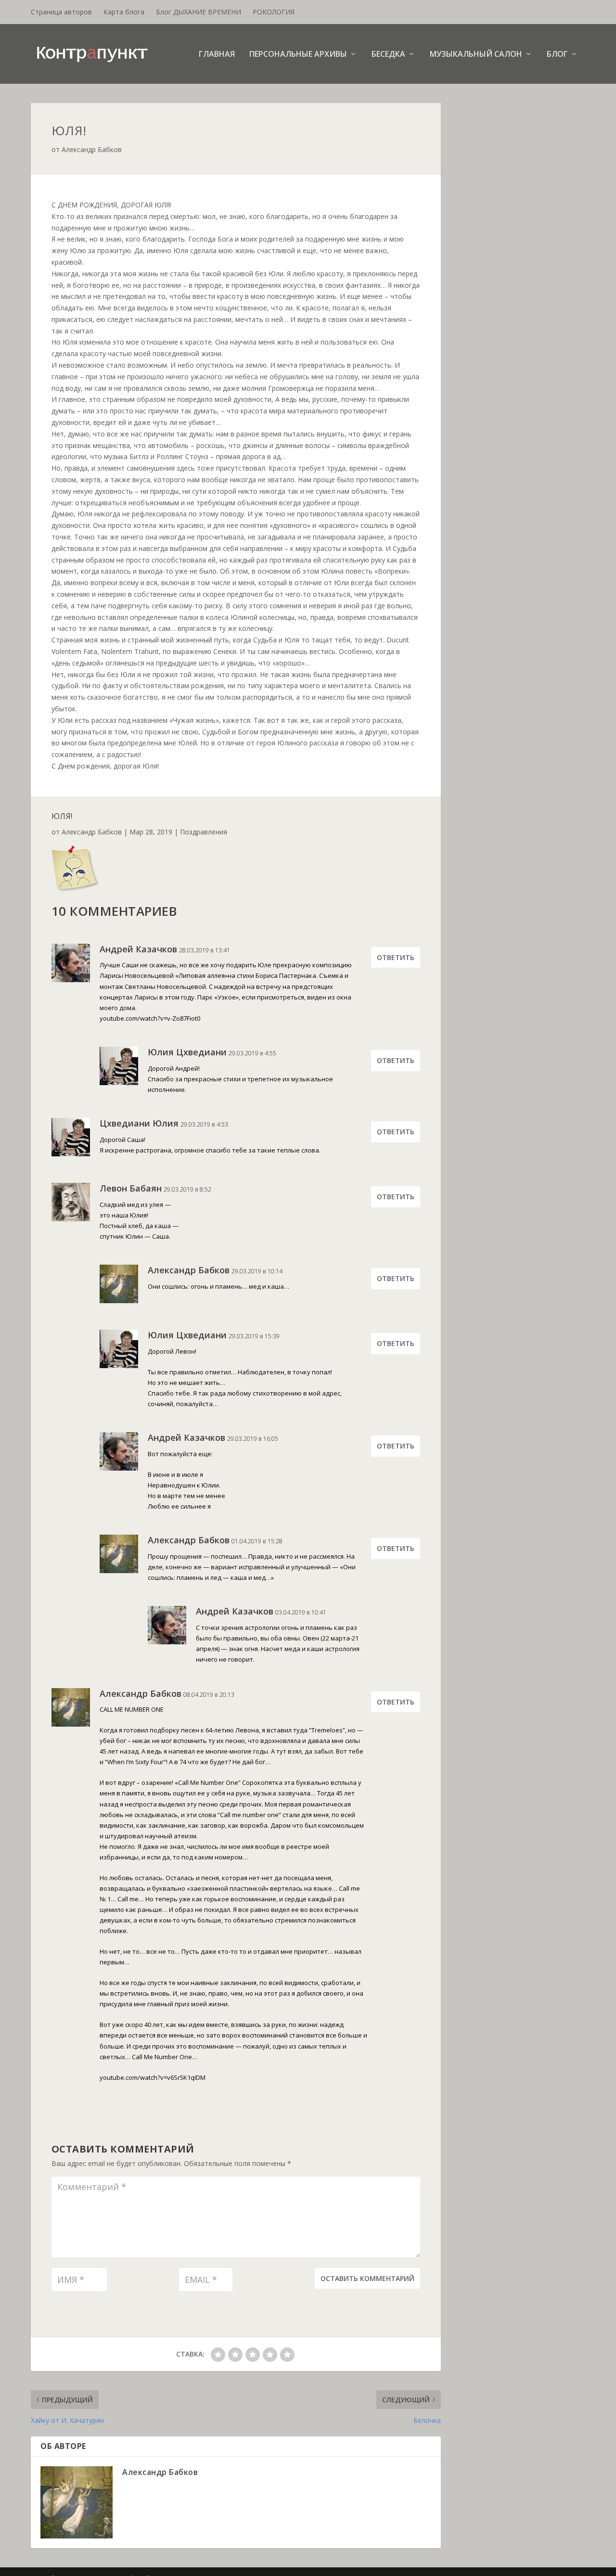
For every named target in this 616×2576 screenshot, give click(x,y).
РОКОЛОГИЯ (274, 12)
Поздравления (204, 832)
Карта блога (124, 12)
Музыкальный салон (476, 55)
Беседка (388, 55)
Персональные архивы (298, 55)
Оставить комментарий (367, 2278)
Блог (557, 55)
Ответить (396, 957)
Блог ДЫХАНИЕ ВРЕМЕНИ (199, 12)
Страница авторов (61, 12)
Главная (217, 55)
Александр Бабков (92, 149)
